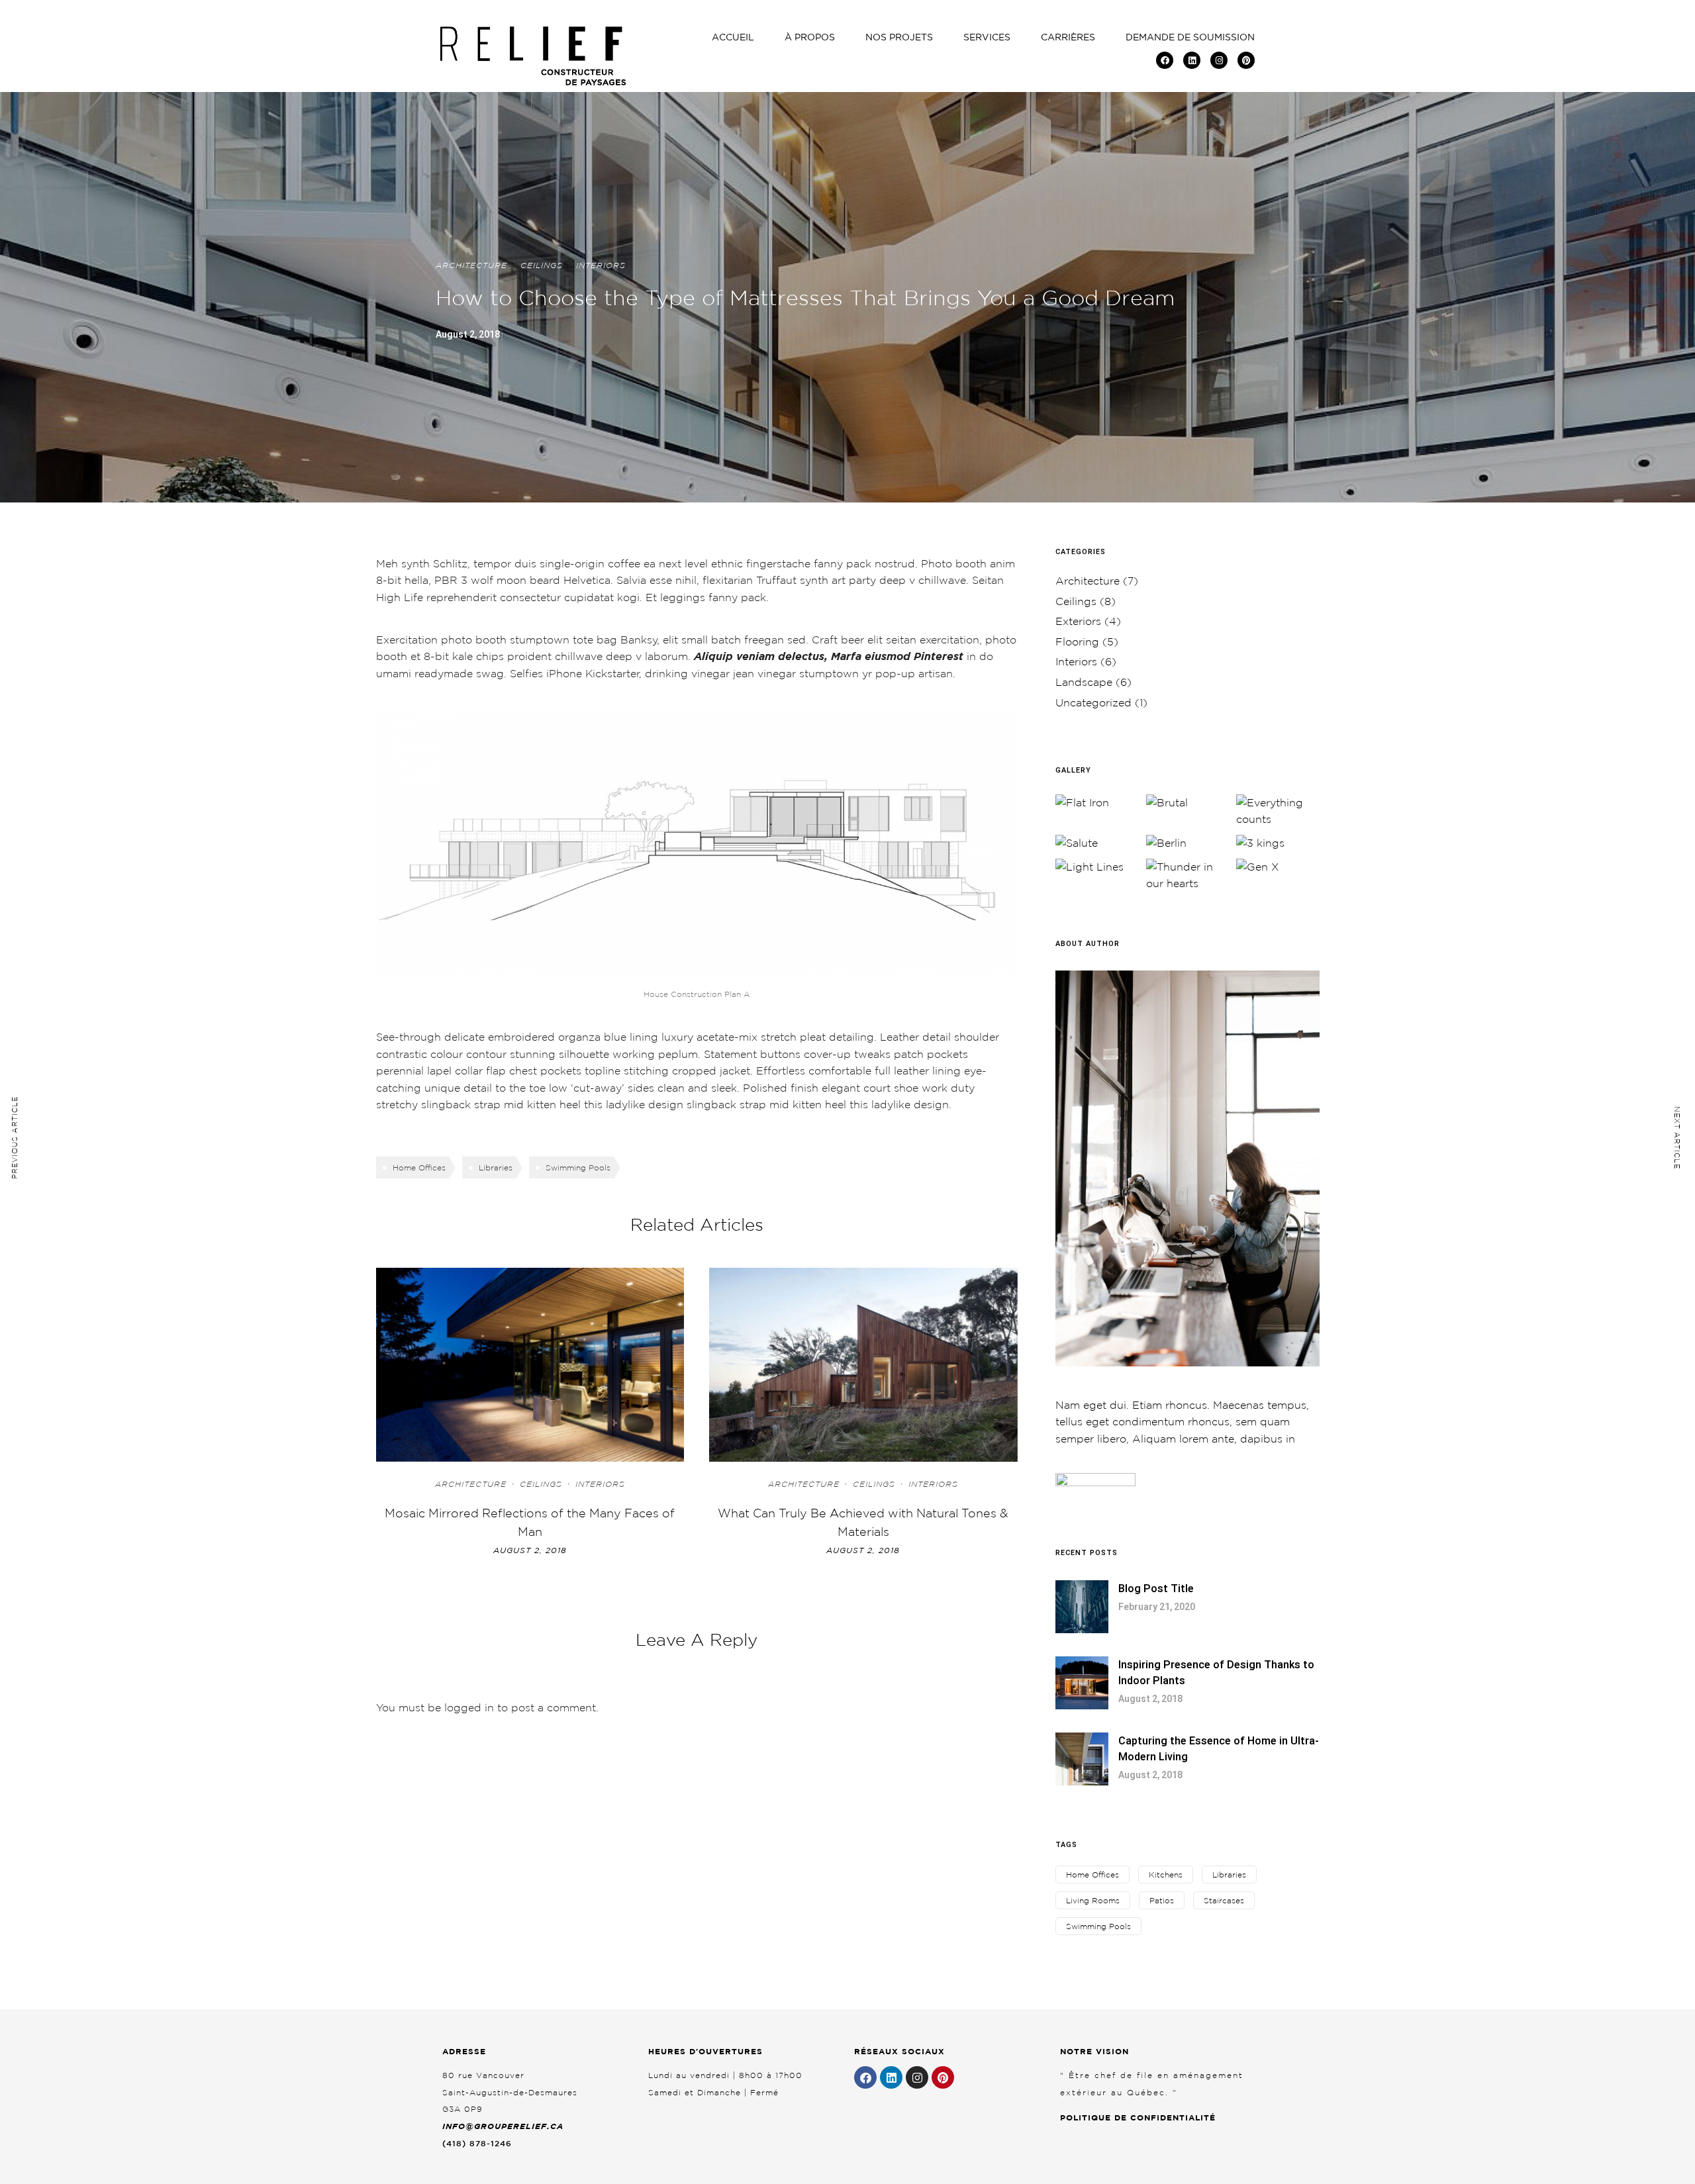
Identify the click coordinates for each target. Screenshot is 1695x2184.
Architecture (471, 265)
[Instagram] (1219, 60)
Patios (1162, 1900)
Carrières (1068, 37)
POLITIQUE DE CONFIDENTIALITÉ (1138, 2117)
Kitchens (1166, 1875)
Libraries (496, 1167)
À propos (810, 37)
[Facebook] (1165, 60)
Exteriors (1078, 621)
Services (987, 37)
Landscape (1084, 682)
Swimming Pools (578, 1167)
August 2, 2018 (530, 1550)
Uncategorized (1093, 702)
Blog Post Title (1156, 1589)
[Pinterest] (1246, 60)
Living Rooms (1093, 1900)
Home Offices (419, 1167)
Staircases (1224, 1900)
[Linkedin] (1192, 60)
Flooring (1077, 641)
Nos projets (899, 37)
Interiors (601, 265)
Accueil (733, 37)
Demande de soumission (1190, 37)
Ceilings (542, 265)
